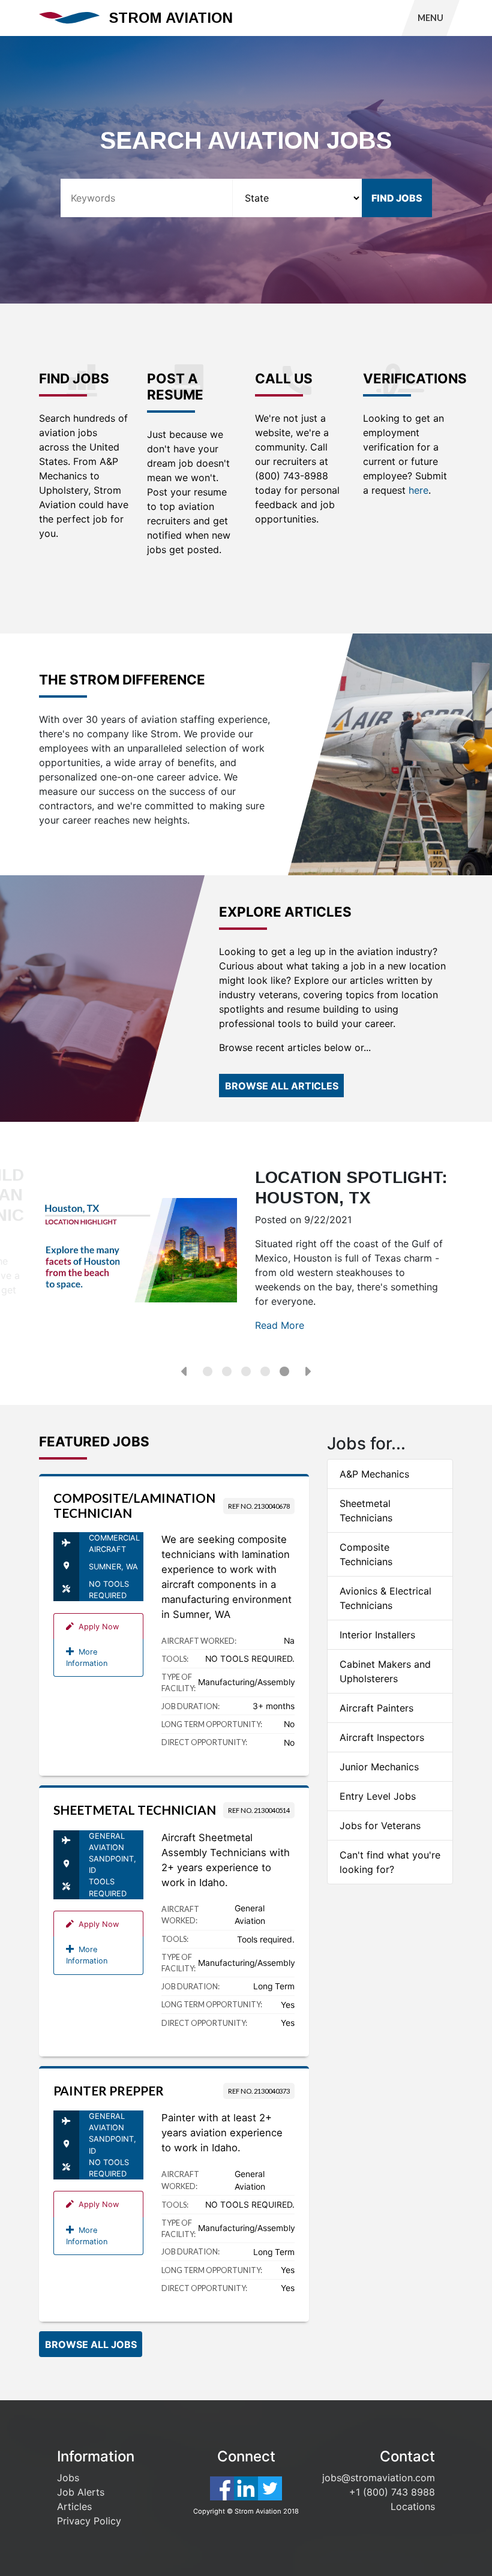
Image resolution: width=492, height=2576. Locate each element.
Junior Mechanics (379, 1767)
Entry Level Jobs (378, 1796)
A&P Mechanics (374, 1474)
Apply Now (96, 1627)
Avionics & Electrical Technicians (385, 1598)
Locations (413, 2506)
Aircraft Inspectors (382, 1737)
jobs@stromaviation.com (379, 2478)
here (418, 490)
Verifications (408, 379)
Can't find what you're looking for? (390, 1862)
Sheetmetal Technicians (366, 1511)
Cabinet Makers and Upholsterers (385, 1671)
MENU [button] (430, 18)
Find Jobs (74, 379)
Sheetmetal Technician (135, 1810)
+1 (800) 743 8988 (392, 2492)
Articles (74, 2506)
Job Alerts (81, 2492)
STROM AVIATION (171, 18)
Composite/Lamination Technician (134, 1505)
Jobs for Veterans (380, 1826)
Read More (280, 1325)
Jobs (68, 2478)
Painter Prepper (109, 2091)
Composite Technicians (366, 1554)
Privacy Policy (89, 2521)
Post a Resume (175, 387)
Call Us (284, 379)
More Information (87, 1658)
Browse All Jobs (91, 2344)
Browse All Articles (282, 1086)
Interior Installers (377, 1635)
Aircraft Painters (376, 1708)
